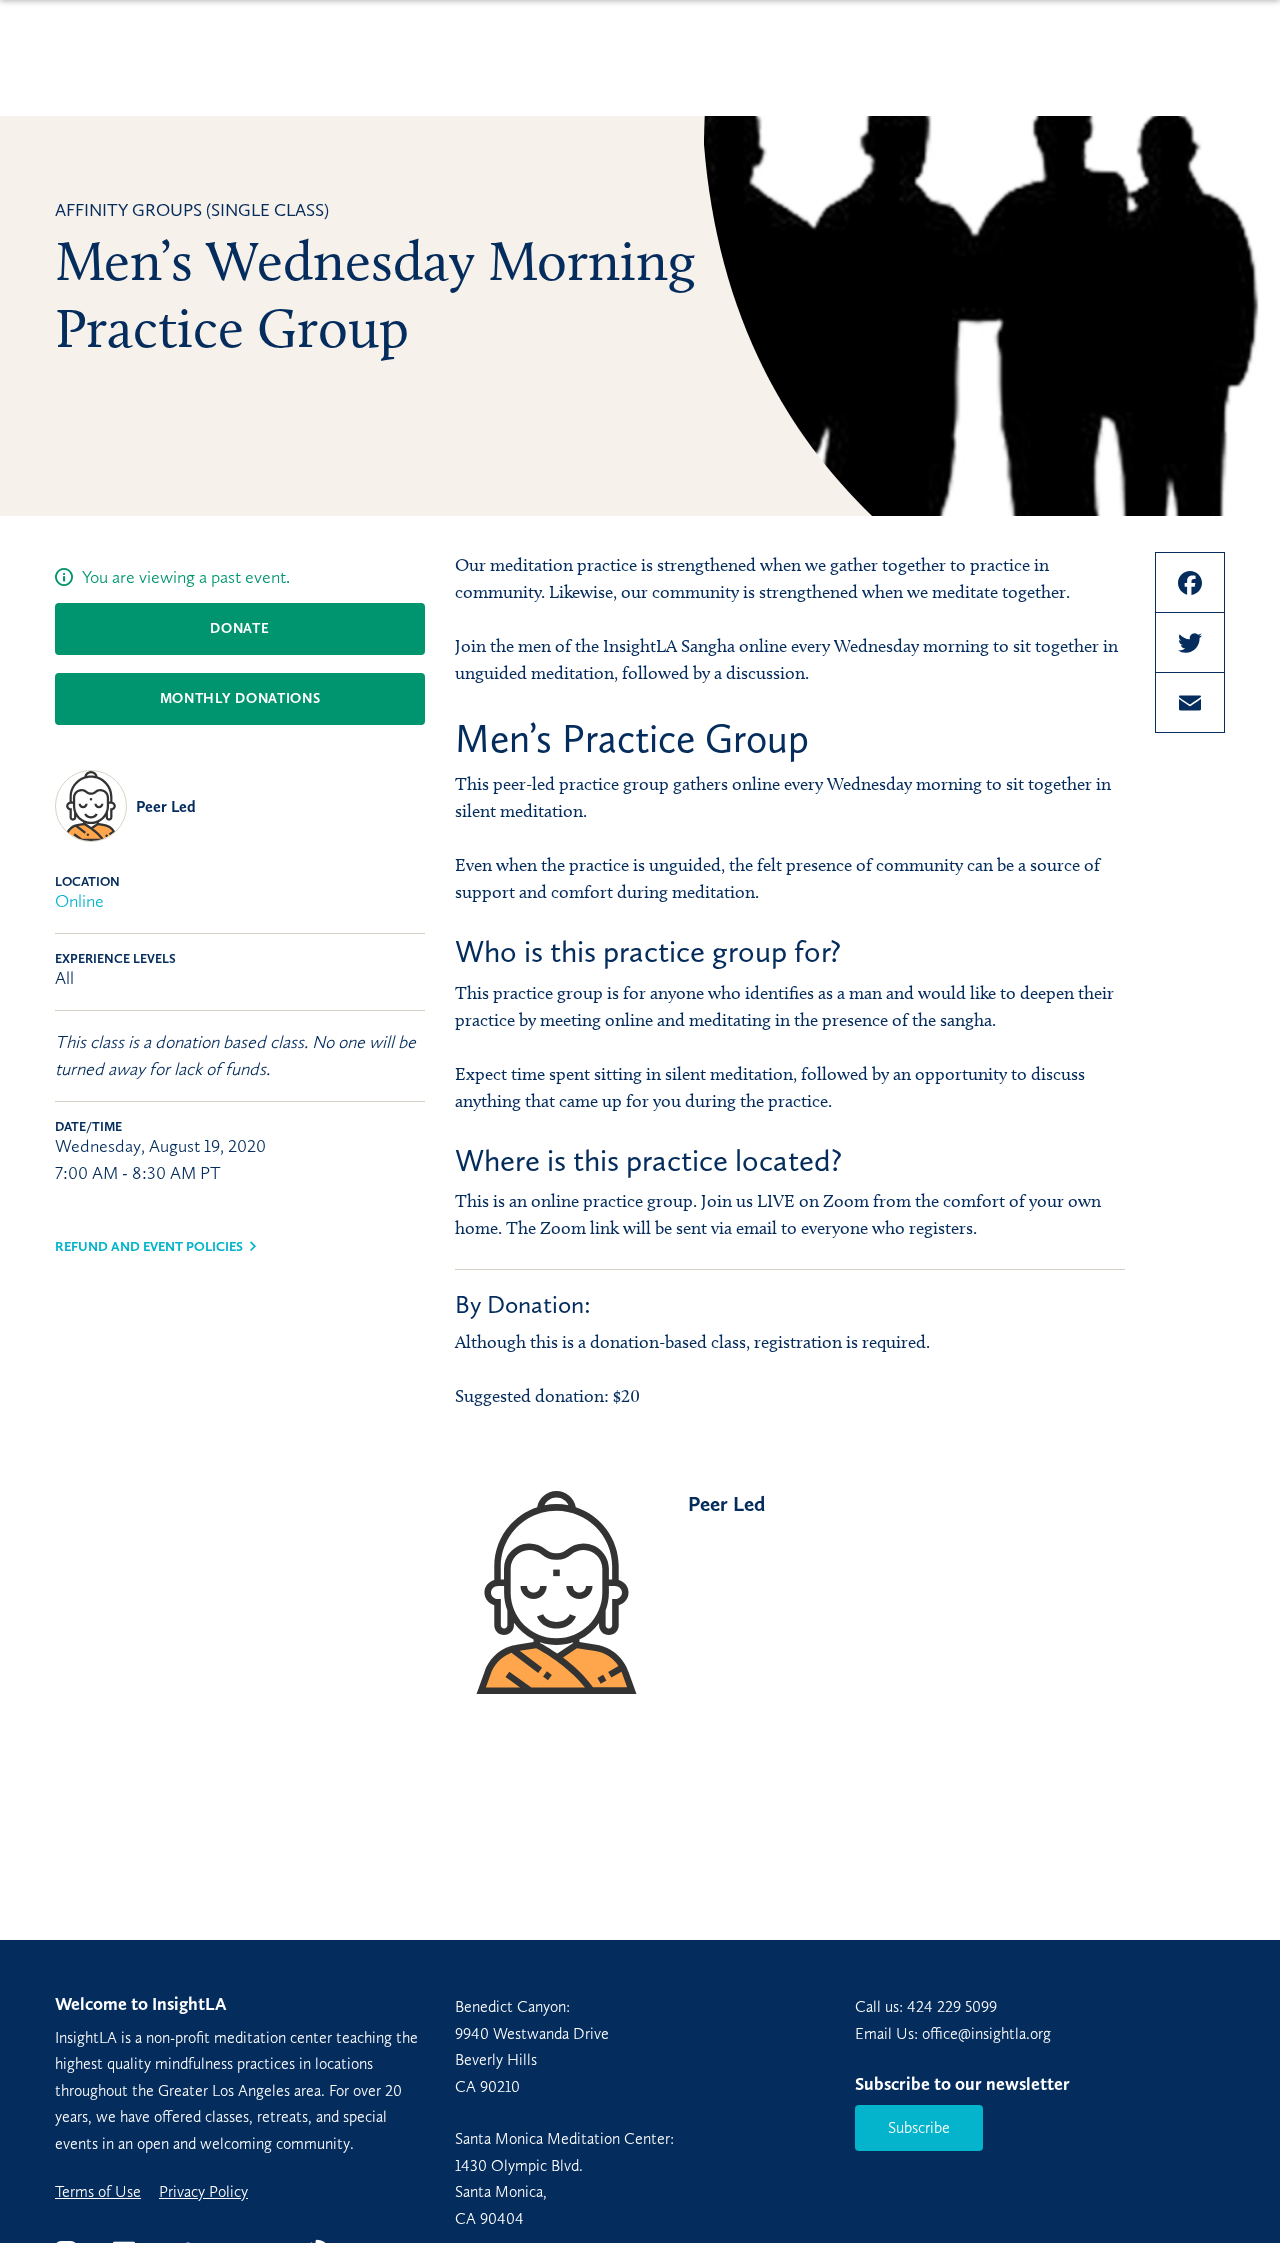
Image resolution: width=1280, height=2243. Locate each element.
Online (79, 901)
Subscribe (919, 2127)
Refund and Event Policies (149, 1246)
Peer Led (166, 806)
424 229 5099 (952, 2006)
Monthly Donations (240, 698)
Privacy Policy (203, 2192)
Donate (239, 628)
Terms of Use (98, 2192)
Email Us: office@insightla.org (953, 2033)
